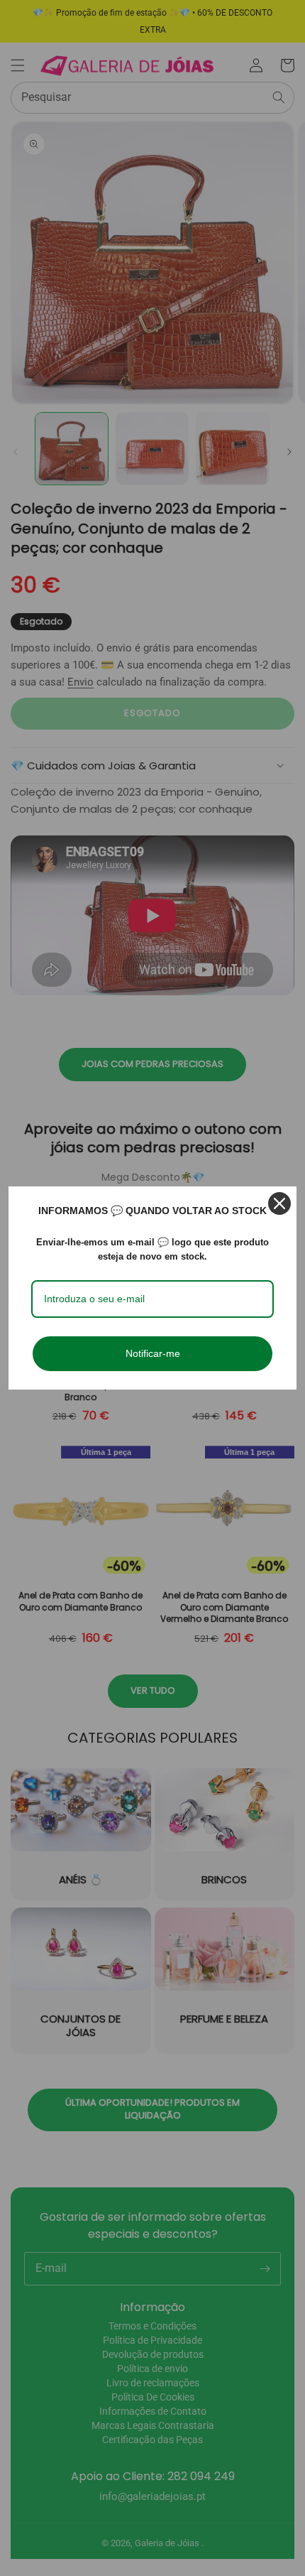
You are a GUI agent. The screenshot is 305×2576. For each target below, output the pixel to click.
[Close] (279, 1203)
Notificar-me (153, 1353)
